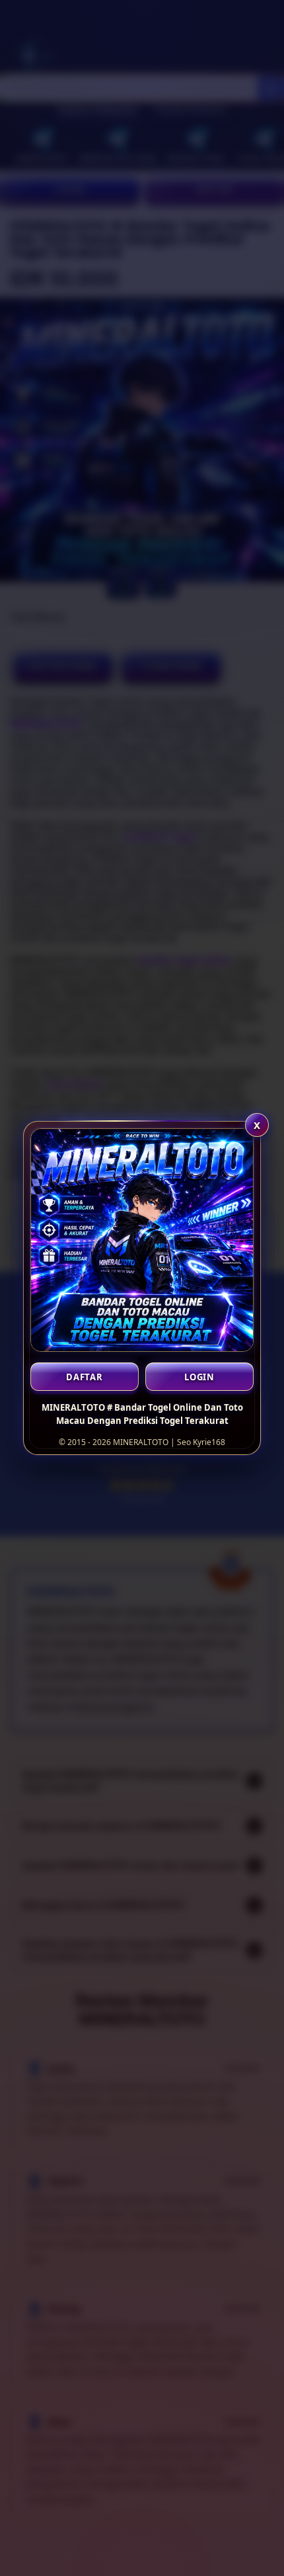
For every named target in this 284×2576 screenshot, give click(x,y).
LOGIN (199, 1377)
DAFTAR (85, 1377)
